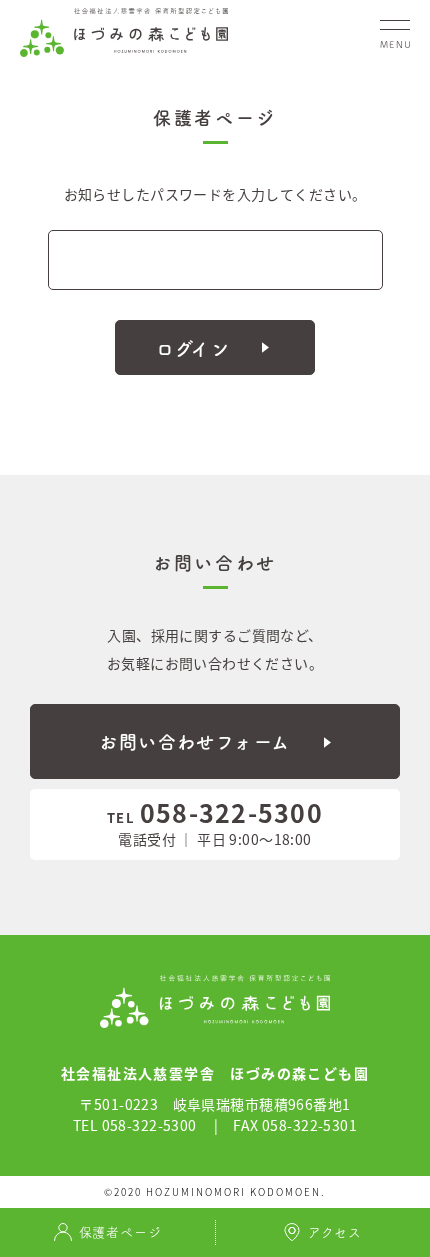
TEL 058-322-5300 (135, 1125)
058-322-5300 (215, 812)
